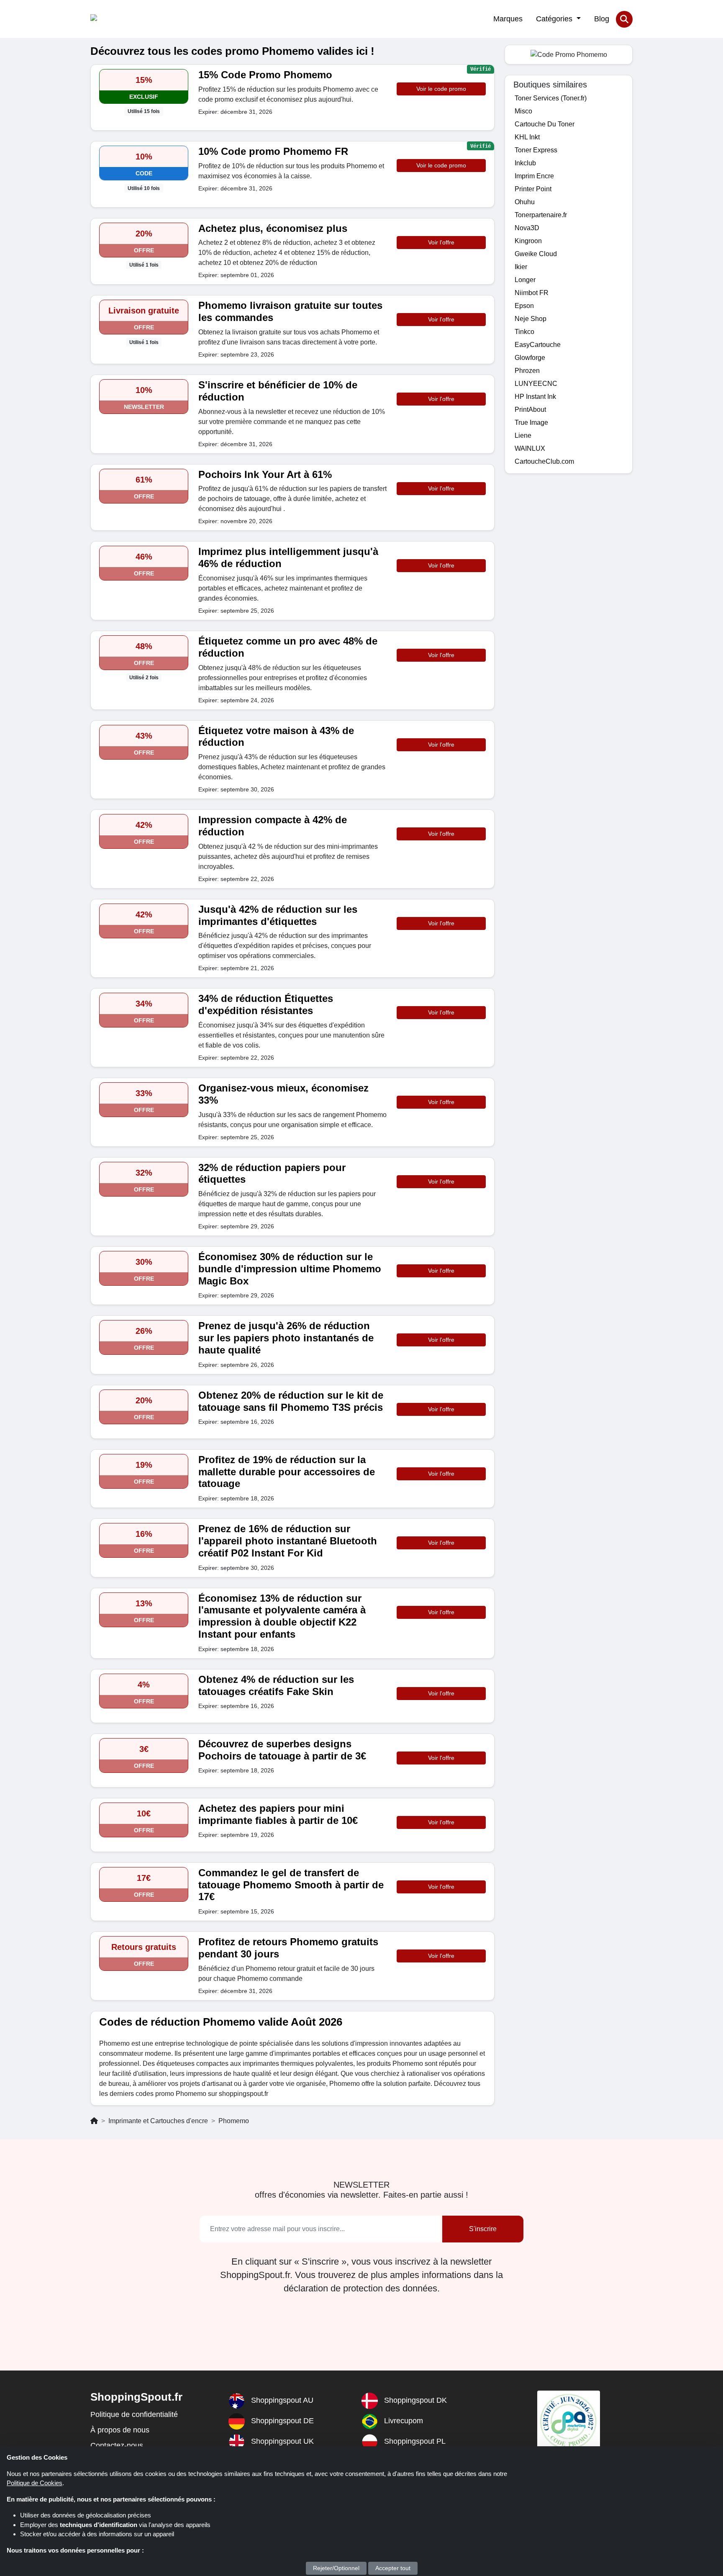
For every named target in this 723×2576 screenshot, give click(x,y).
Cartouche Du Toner (545, 124)
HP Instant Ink (535, 397)
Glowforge (530, 358)
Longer (525, 280)
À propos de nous (120, 2430)
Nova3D (527, 228)
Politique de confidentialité (134, 2414)
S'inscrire (483, 2229)
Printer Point (533, 189)
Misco (523, 111)
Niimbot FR (532, 293)
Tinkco (524, 332)
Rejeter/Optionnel (336, 2568)
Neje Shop (531, 319)
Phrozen (527, 371)
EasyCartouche (538, 345)
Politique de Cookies (35, 2483)
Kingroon (528, 241)
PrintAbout (530, 410)
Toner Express (536, 150)
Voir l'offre (441, 242)
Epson (524, 306)
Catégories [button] (555, 19)
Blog (602, 19)
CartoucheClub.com (544, 461)
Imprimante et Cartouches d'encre (158, 2121)
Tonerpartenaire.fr (541, 215)
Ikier (521, 267)
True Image (531, 422)
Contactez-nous (117, 2445)
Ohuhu (525, 202)
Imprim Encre (534, 176)
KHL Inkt (527, 137)
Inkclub (525, 163)
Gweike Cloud (536, 254)
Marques (508, 19)
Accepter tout (393, 2568)
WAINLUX (530, 448)
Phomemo (234, 2121)
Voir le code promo (441, 89)
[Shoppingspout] (116, 19)
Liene (523, 435)
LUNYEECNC (536, 384)
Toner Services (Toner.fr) (551, 98)
